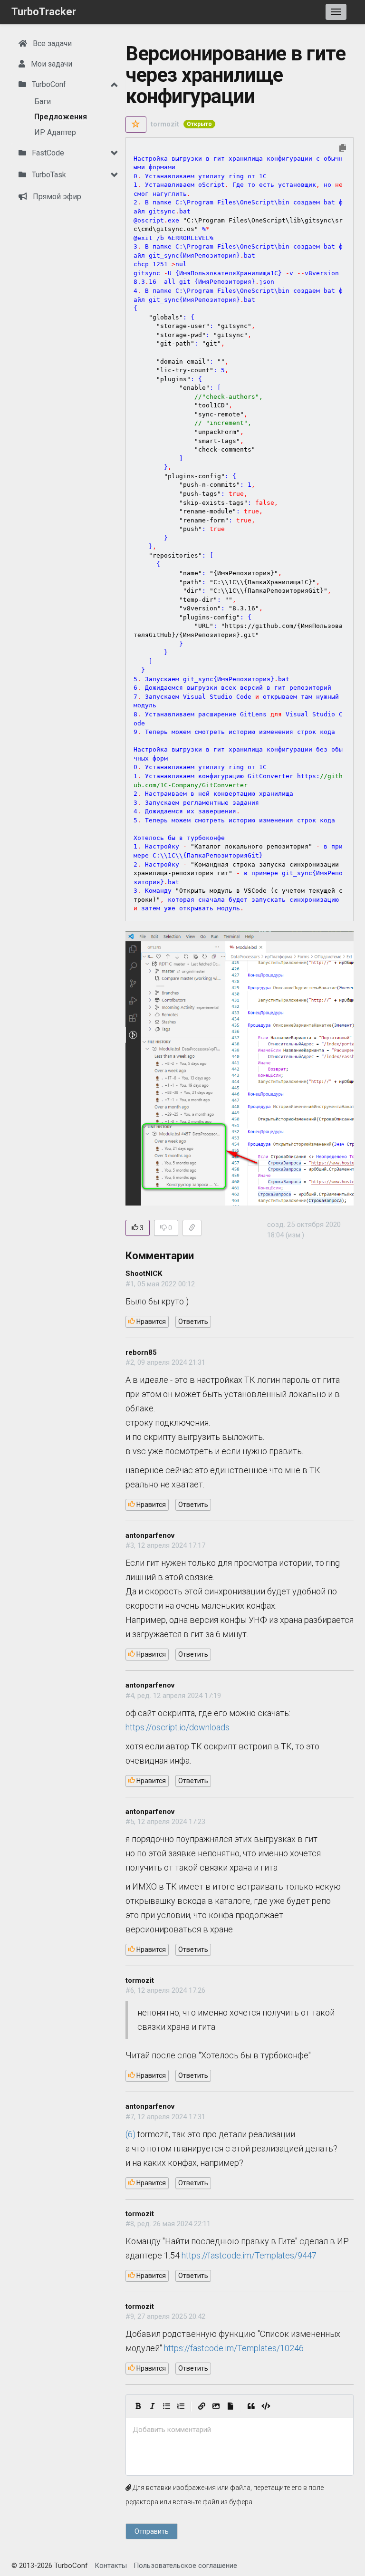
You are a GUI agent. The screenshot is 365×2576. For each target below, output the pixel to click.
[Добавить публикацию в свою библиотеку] (136, 125)
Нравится (150, 1322)
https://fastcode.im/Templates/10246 (234, 2348)
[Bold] (138, 2406)
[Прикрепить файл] (230, 2406)
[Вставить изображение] (216, 2406)
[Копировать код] (343, 149)
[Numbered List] (181, 2406)
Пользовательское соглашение (185, 2566)
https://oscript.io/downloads (178, 1727)
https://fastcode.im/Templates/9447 (249, 2255)
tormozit (165, 124)
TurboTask (48, 175)
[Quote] (251, 2406)
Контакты (111, 2566)
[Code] (266, 2406)
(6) (130, 2134)
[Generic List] (166, 2406)
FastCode (47, 153)
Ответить (193, 1322)
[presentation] (240, 2430)
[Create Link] (202, 2406)
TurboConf (48, 84)
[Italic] (152, 2406)
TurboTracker (44, 12)
